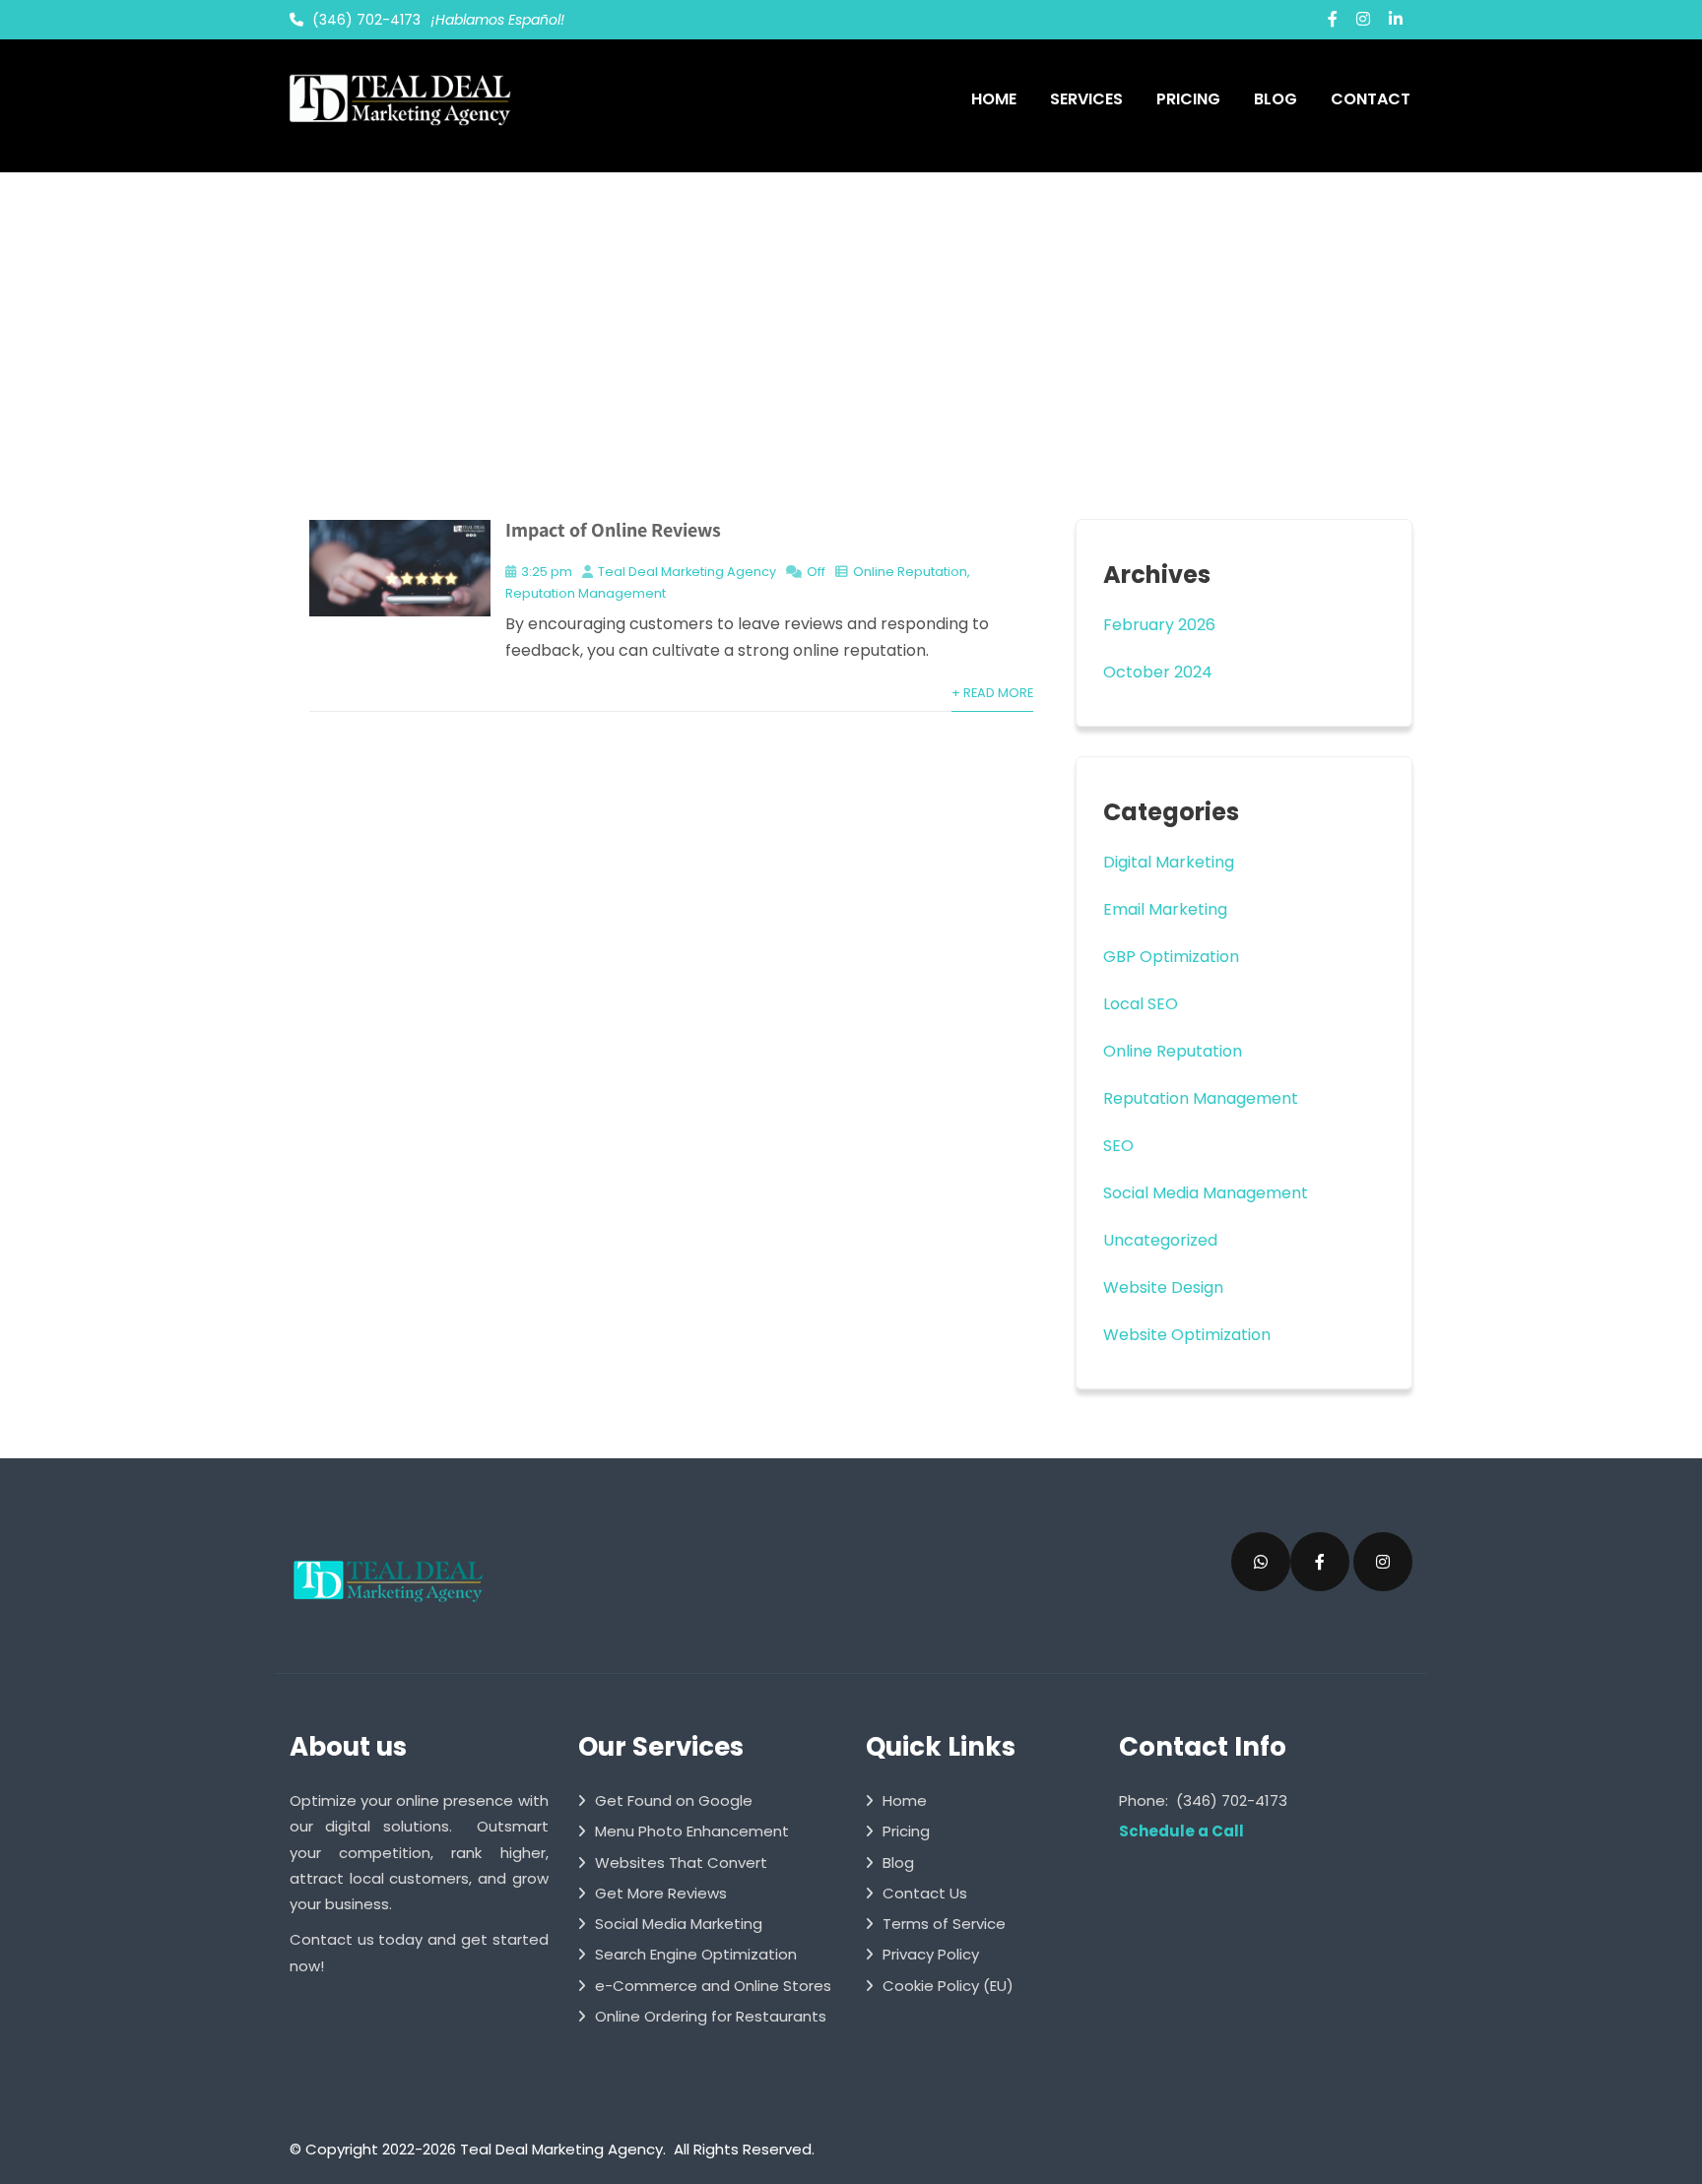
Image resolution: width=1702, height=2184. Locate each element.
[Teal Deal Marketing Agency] (398, 98)
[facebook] (1333, 19)
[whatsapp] (1261, 1562)
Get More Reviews (661, 1893)
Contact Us (925, 1893)
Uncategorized (1160, 1240)
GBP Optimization (1171, 957)
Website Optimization (1187, 1335)
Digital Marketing (1169, 862)
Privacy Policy (931, 1954)
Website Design (1163, 1287)
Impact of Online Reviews (613, 530)
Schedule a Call (1181, 1831)
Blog (898, 1863)
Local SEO (1141, 1004)
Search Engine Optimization (696, 1954)
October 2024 (1158, 672)
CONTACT (1371, 99)
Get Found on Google (674, 1800)
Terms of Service (944, 1924)
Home (905, 1800)
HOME (994, 99)
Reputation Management (586, 593)
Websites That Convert (681, 1863)
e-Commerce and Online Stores (713, 1986)
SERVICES (1086, 99)
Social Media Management (1206, 1193)
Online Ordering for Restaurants (711, 2016)
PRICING (1188, 99)
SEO (1118, 1146)
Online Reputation (910, 572)
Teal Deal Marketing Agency (687, 572)
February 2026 (1159, 625)
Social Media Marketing (679, 1924)
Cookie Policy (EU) (948, 1986)
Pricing (906, 1831)
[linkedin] (1396, 19)
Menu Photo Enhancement (692, 1831)
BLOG (1276, 99)
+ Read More (992, 693)
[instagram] (1363, 19)
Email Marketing (1165, 909)
